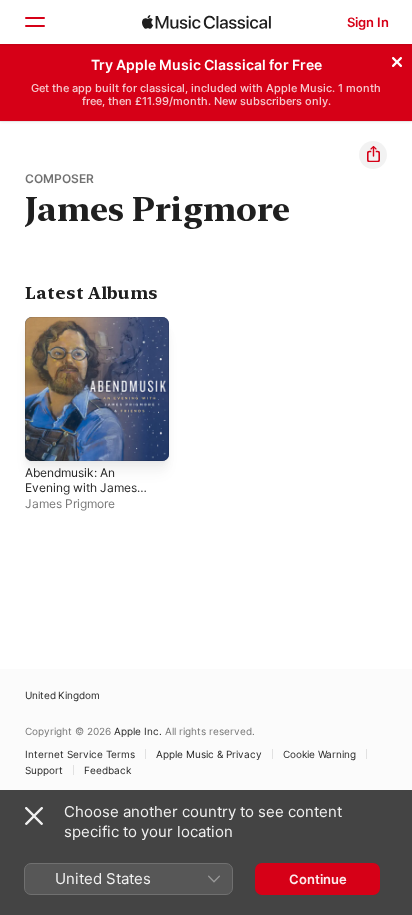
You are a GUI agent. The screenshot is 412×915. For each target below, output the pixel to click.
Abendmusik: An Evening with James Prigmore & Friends (81, 487)
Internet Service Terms (80, 754)
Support (44, 770)
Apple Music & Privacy (209, 754)
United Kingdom (62, 695)
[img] (206, 22)
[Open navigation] (34, 22)
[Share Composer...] (373, 155)
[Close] (397, 59)
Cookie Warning (319, 754)
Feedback (107, 770)
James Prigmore (70, 503)
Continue (318, 879)
